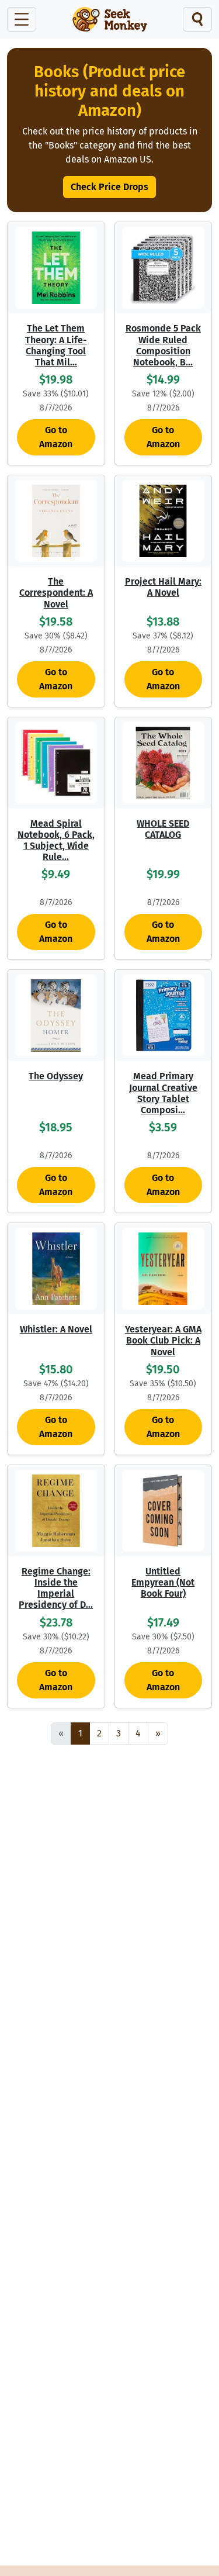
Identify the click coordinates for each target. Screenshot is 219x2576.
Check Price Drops (109, 187)
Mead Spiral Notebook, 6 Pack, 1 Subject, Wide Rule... (56, 840)
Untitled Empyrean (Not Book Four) (163, 1582)
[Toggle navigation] (22, 19)
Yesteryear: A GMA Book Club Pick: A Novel (163, 1340)
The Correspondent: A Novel (56, 593)
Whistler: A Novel (56, 1329)
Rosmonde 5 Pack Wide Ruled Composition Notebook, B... (163, 345)
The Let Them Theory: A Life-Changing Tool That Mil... (56, 345)
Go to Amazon (56, 437)
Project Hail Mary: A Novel (163, 587)
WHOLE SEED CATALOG (163, 829)
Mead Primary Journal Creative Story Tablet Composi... (163, 1093)
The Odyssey (56, 1076)
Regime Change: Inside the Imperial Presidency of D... (56, 1588)
